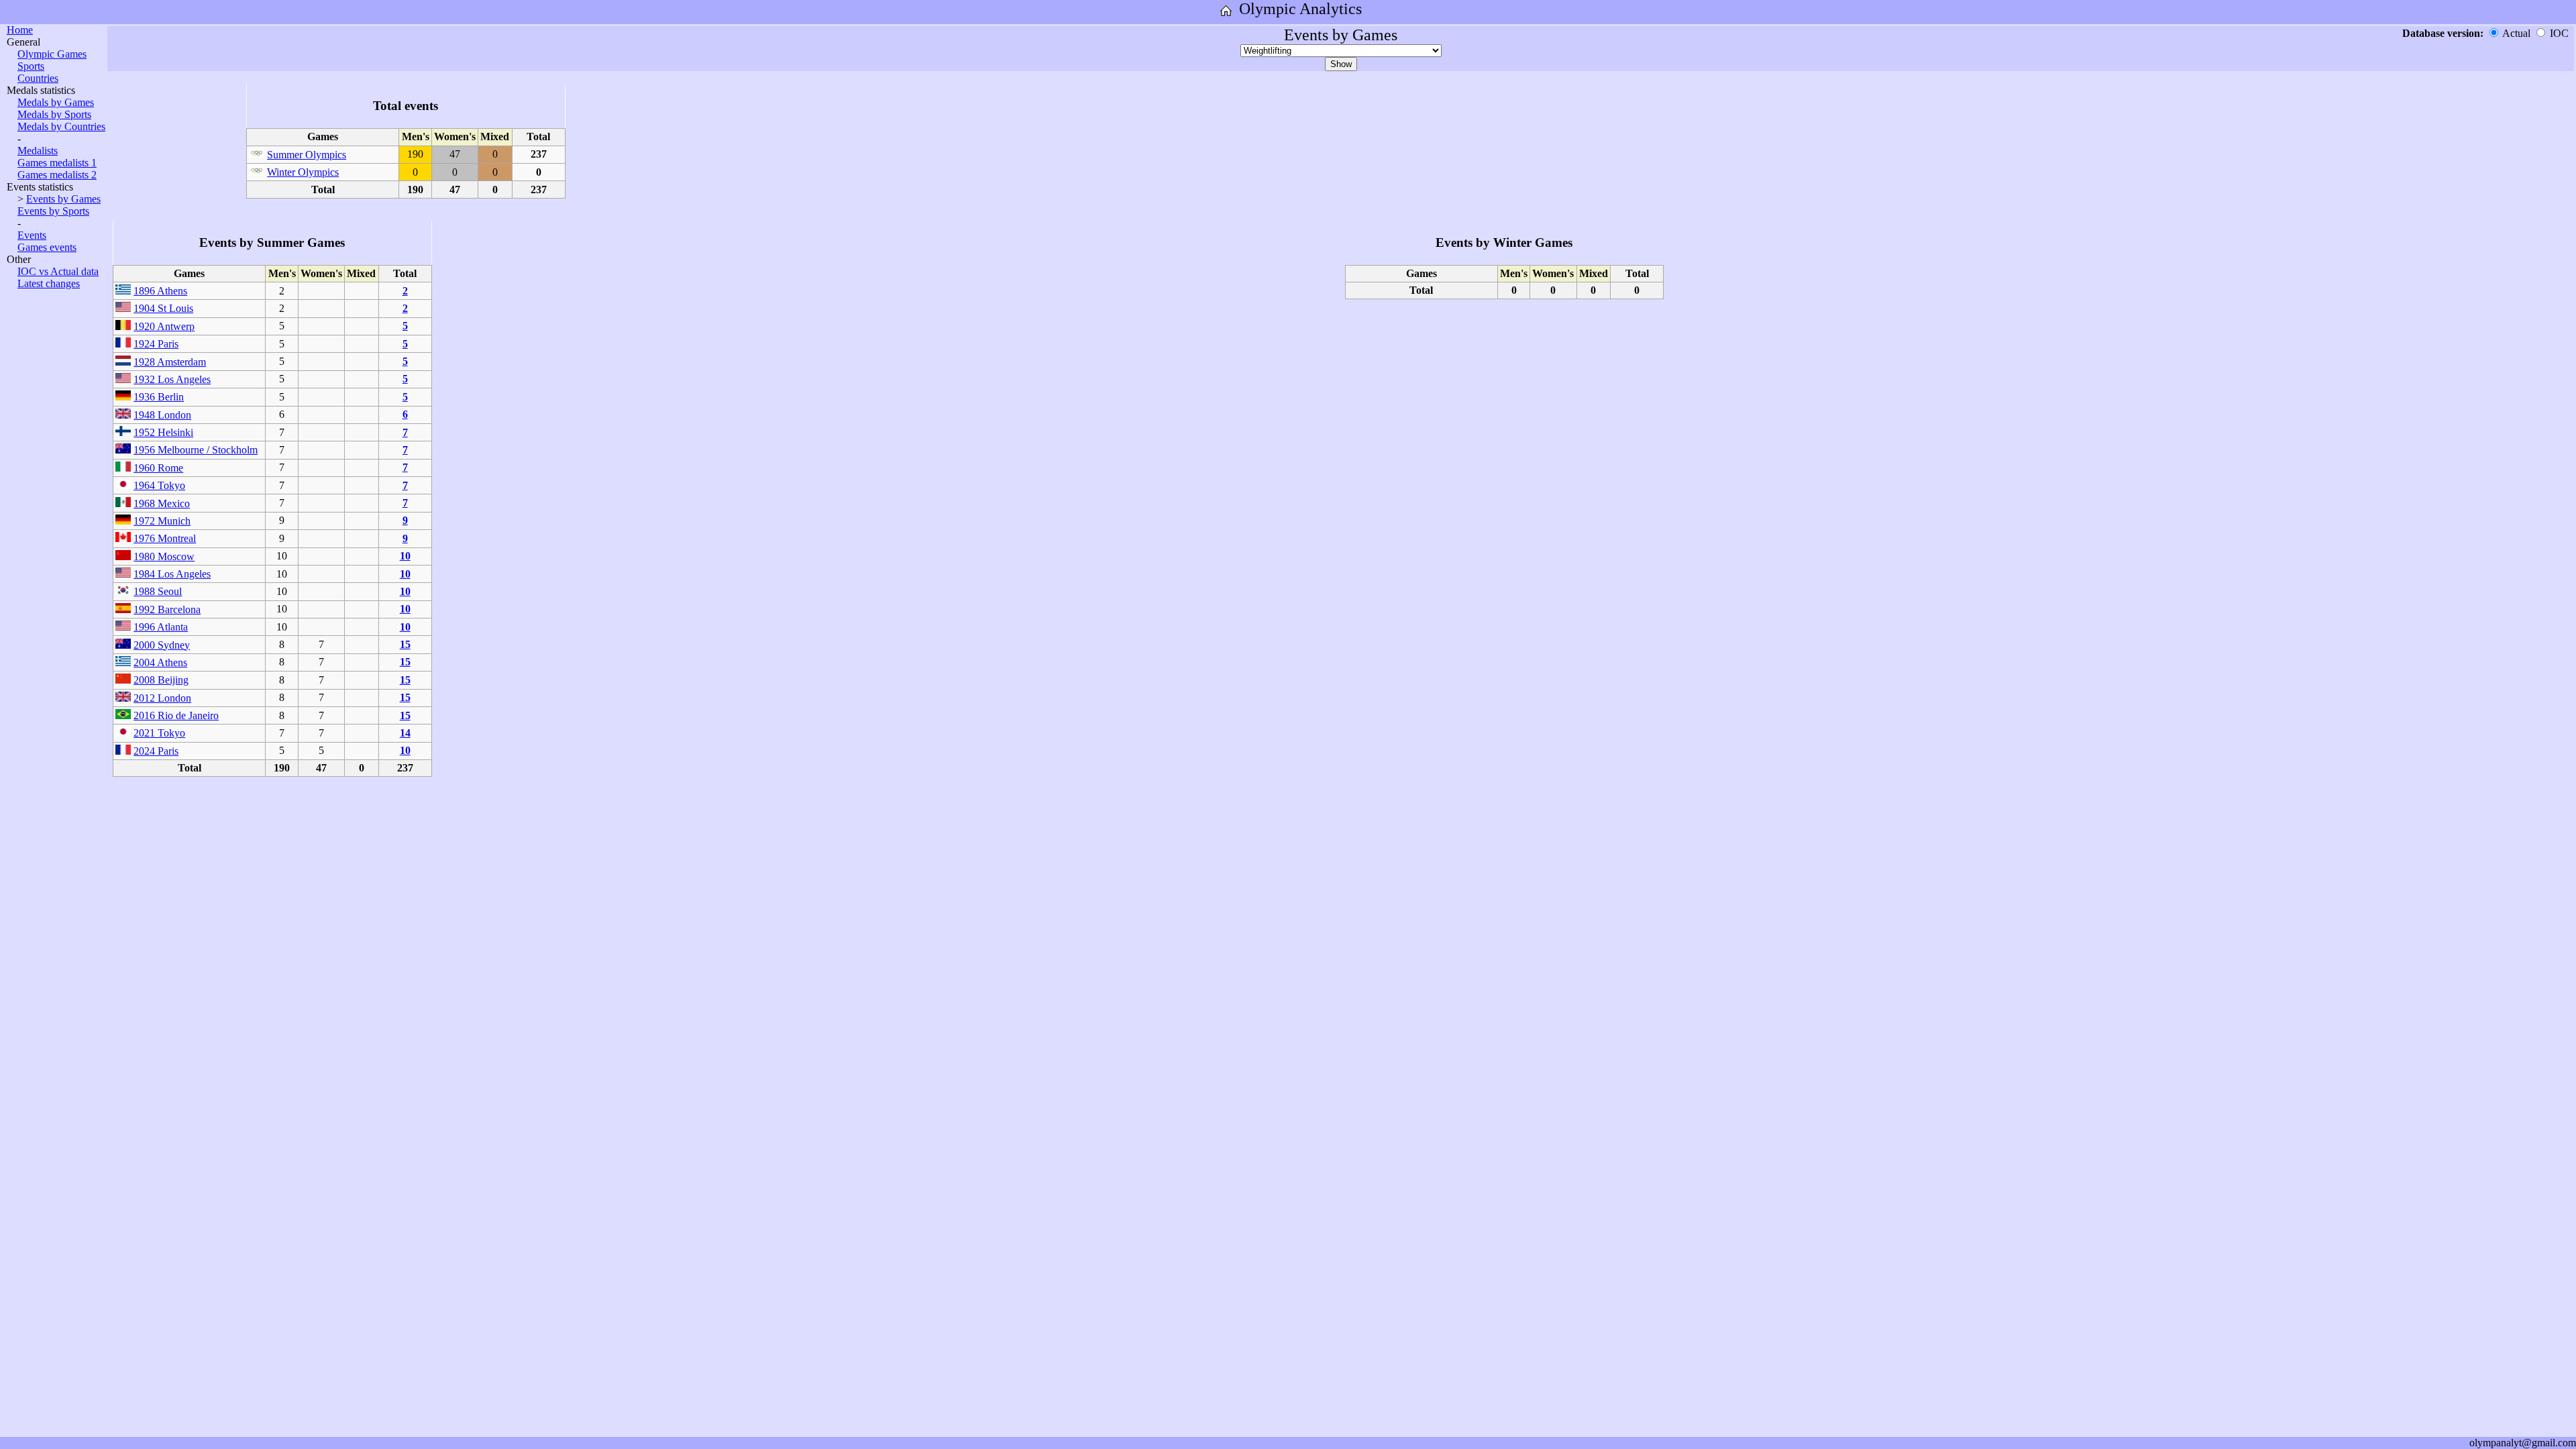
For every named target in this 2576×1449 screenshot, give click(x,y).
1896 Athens (160, 291)
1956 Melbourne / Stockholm (196, 450)
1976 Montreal (165, 538)
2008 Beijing (161, 680)
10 (405, 556)
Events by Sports (53, 211)
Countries (38, 78)
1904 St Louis (163, 308)
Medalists (38, 151)
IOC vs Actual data (58, 271)
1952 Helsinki (163, 432)
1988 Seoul (158, 591)
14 (405, 733)
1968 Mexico (162, 503)
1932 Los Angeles (172, 379)
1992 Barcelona (167, 609)
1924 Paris (156, 344)
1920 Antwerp (164, 326)
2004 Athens (160, 662)
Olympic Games (52, 54)
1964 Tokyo (159, 485)
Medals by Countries (61, 126)
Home (20, 30)
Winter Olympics (303, 172)
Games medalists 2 (57, 175)
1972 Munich (162, 521)
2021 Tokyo (159, 733)
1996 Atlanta (161, 627)
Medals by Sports (54, 114)
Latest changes (49, 283)
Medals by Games (56, 102)
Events (32, 235)
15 (405, 644)
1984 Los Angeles (172, 574)
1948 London (162, 415)
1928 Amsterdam (170, 362)
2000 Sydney (162, 645)
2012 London (162, 698)
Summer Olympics (307, 155)
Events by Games (63, 199)
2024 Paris (156, 751)
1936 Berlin (159, 397)
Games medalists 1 (57, 163)
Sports (31, 66)
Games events (47, 247)
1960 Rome (158, 468)
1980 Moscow (164, 556)
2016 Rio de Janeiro (176, 715)
